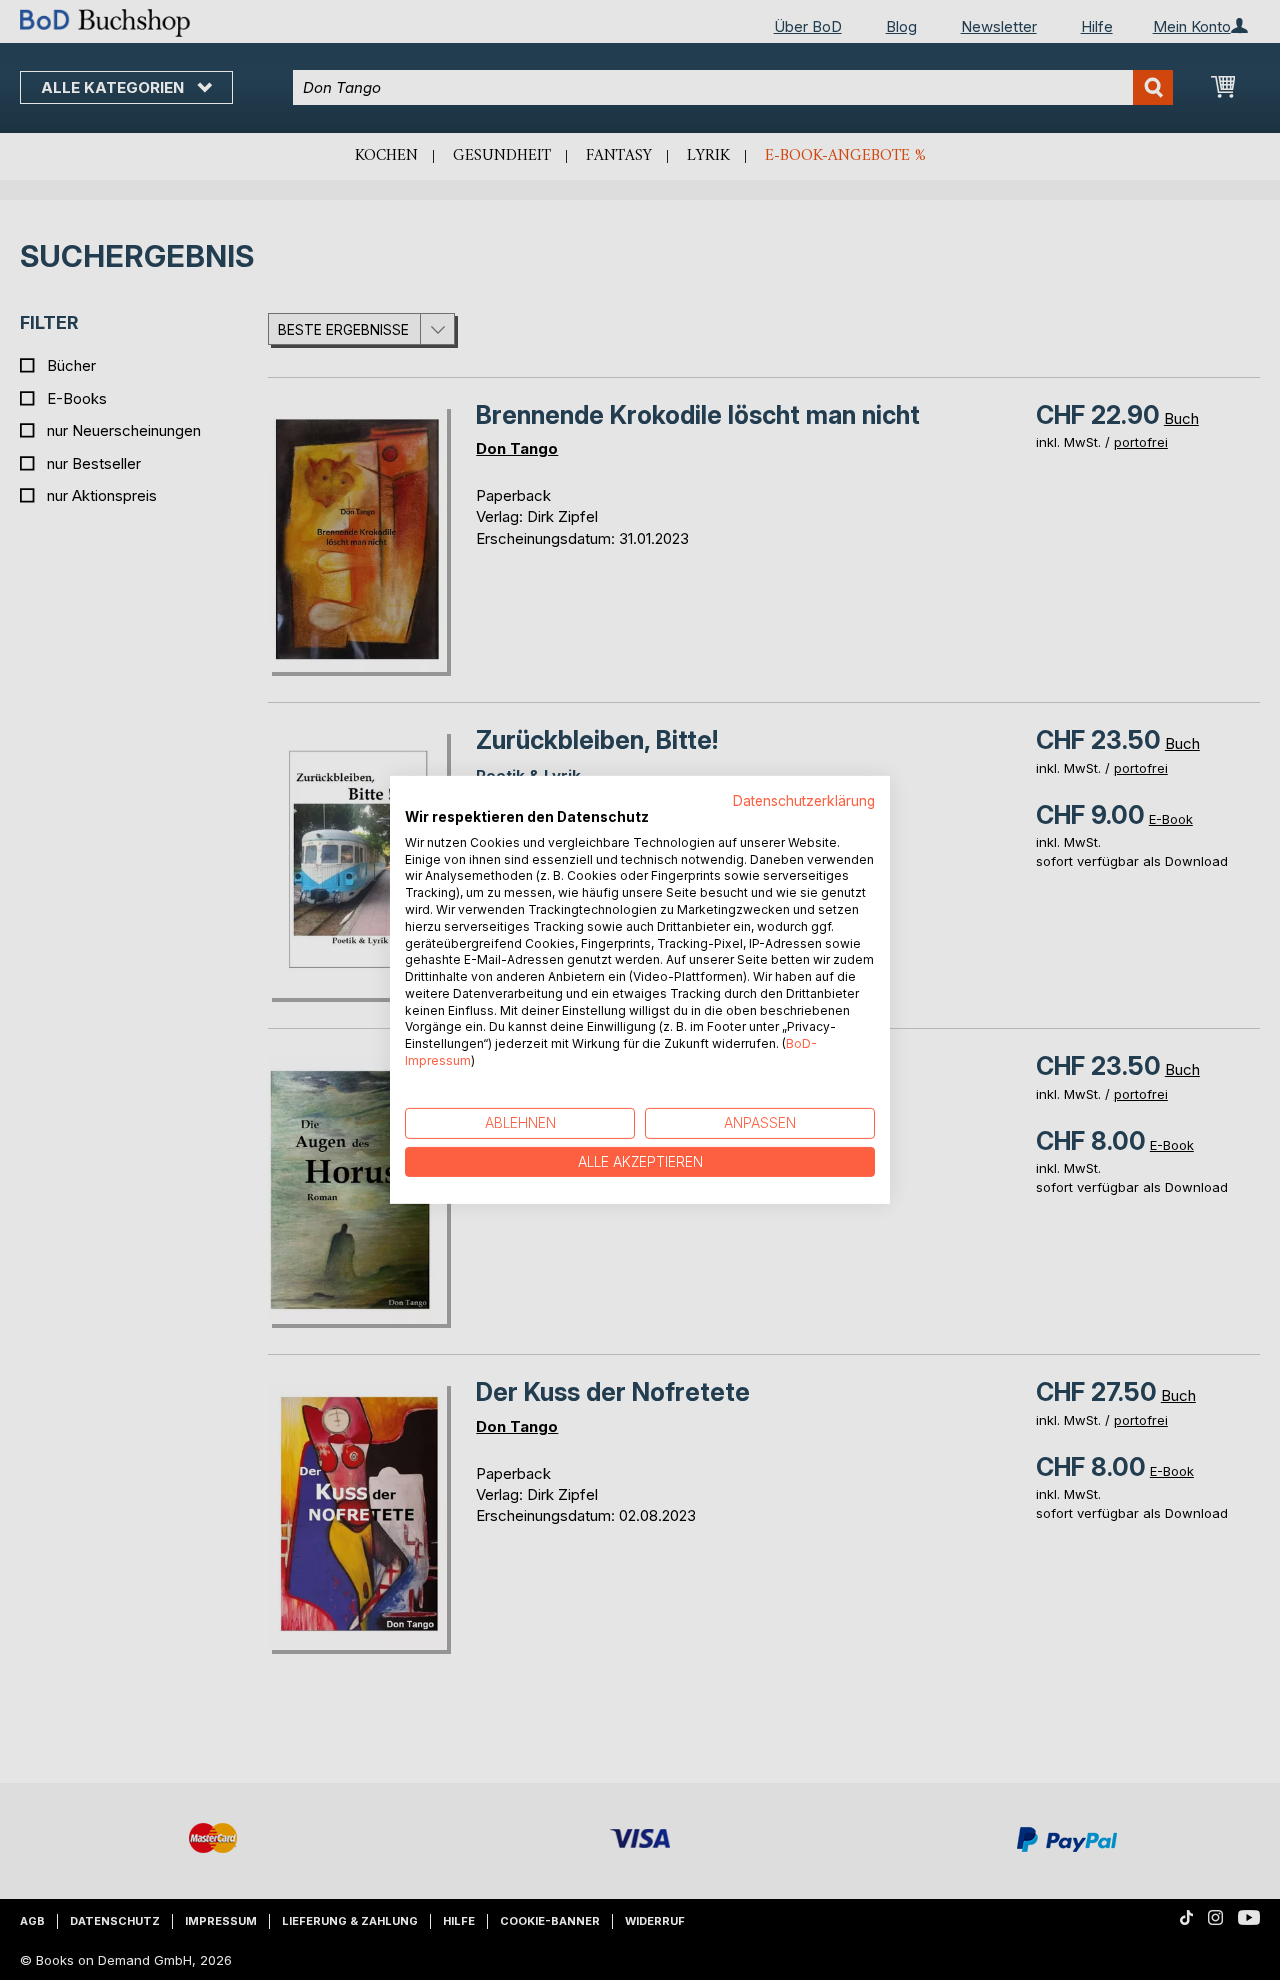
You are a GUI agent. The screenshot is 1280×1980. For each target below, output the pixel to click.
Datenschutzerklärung (804, 801)
